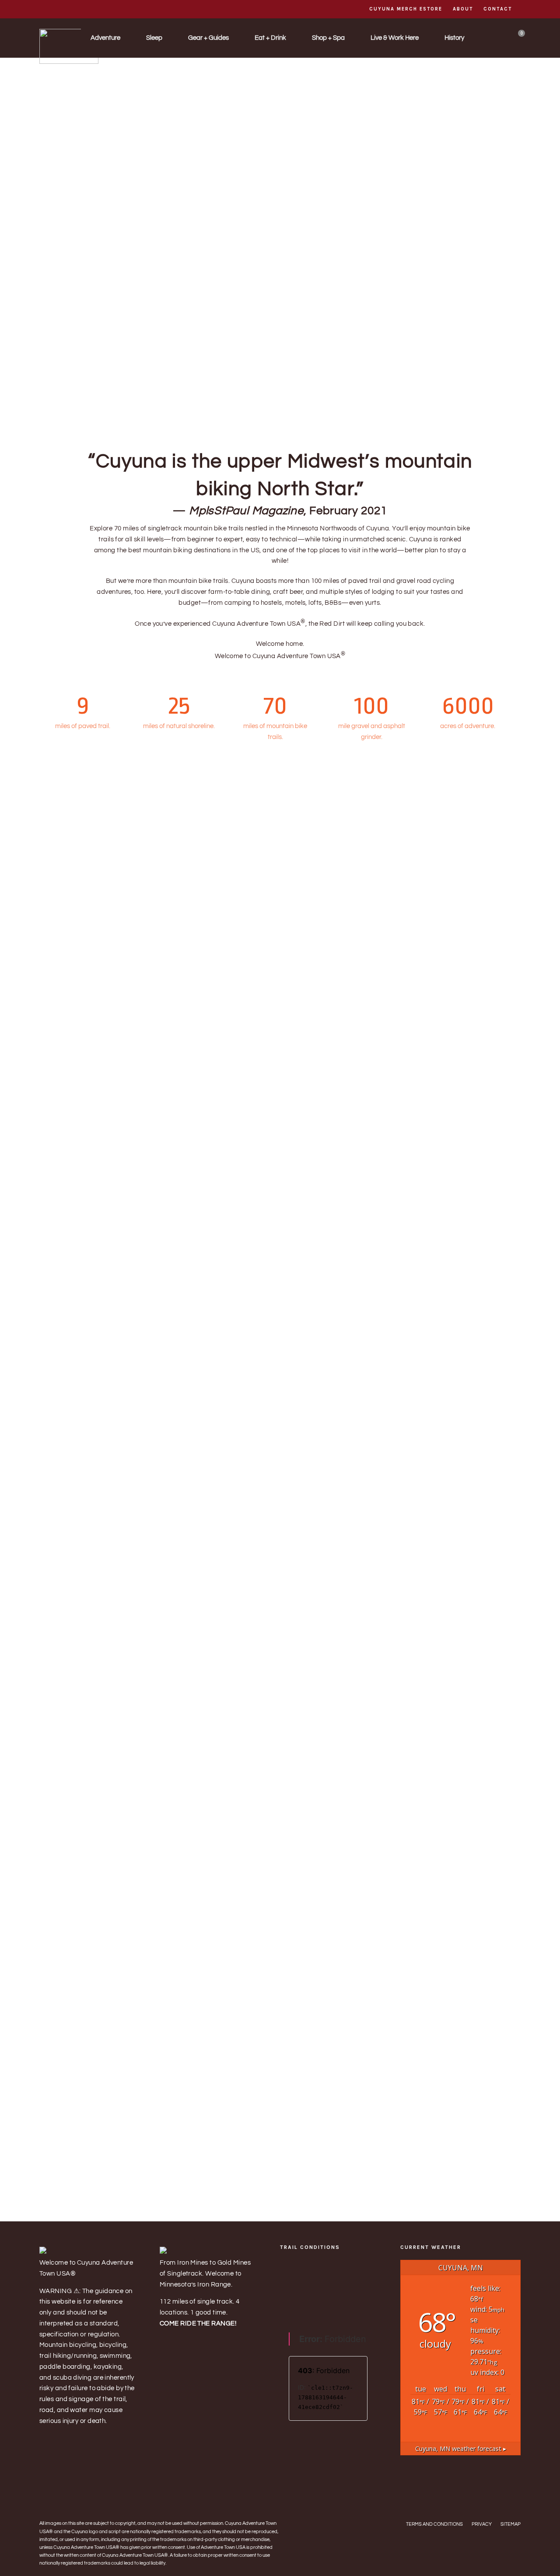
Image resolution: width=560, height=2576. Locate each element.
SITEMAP (511, 2524)
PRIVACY (482, 2524)
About (463, 9)
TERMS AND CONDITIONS (434, 2524)
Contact (498, 9)
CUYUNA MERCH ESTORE (406, 9)
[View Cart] (518, 39)
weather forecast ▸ (461, 2449)
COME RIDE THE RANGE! (198, 2323)
